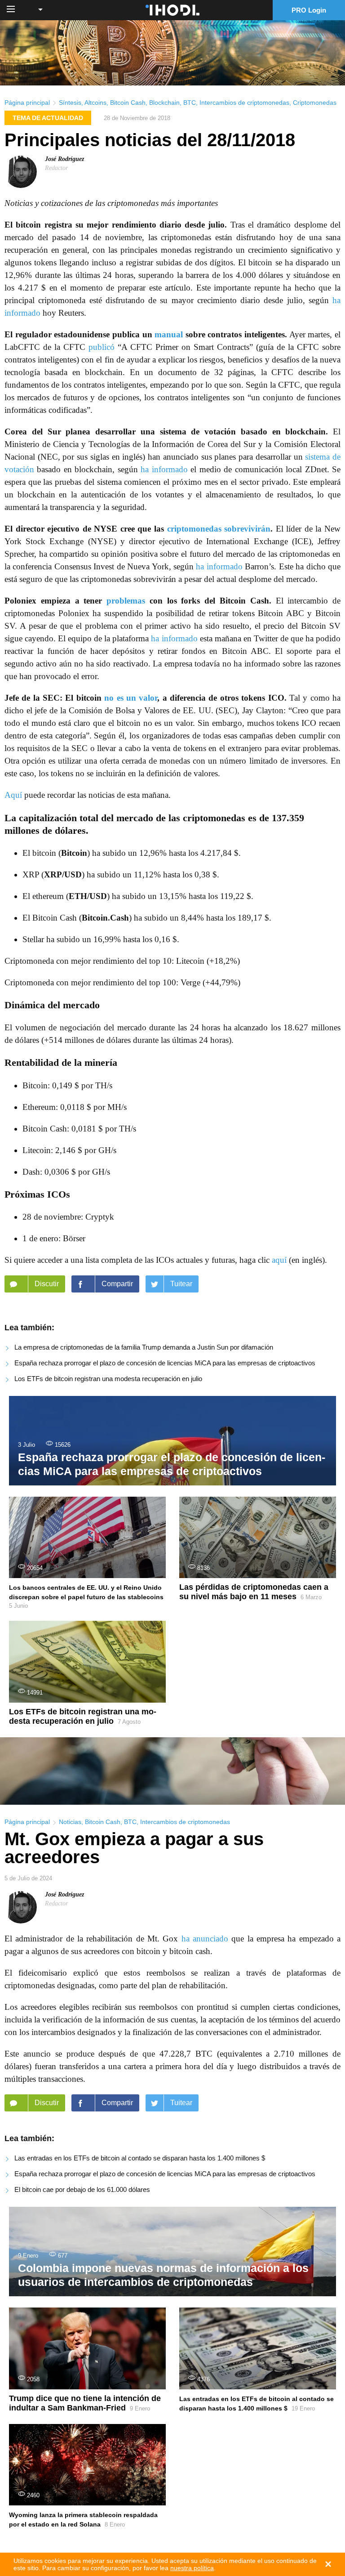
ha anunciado (205, 1939)
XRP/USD (63, 874)
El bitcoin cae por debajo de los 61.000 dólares (82, 2189)
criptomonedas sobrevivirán (219, 529)
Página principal (27, 103)
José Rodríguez (64, 159)
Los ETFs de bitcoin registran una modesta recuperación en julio (108, 1379)
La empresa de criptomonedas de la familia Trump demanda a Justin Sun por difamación (144, 1347)
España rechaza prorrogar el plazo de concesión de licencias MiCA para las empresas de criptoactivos (165, 1363)
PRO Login (309, 10)
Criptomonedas (315, 103)
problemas (126, 601)
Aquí (13, 795)
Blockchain (164, 103)
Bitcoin (74, 853)
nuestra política (192, 2568)
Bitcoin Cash (128, 103)
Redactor (56, 168)
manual (169, 334)
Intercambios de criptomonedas (244, 103)
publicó (102, 347)
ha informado (164, 469)
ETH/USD (88, 896)
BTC (190, 103)
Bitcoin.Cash (105, 918)
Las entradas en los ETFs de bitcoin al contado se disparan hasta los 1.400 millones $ (140, 2158)
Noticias (70, 1822)
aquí (279, 1260)
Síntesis (70, 103)
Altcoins (95, 103)
